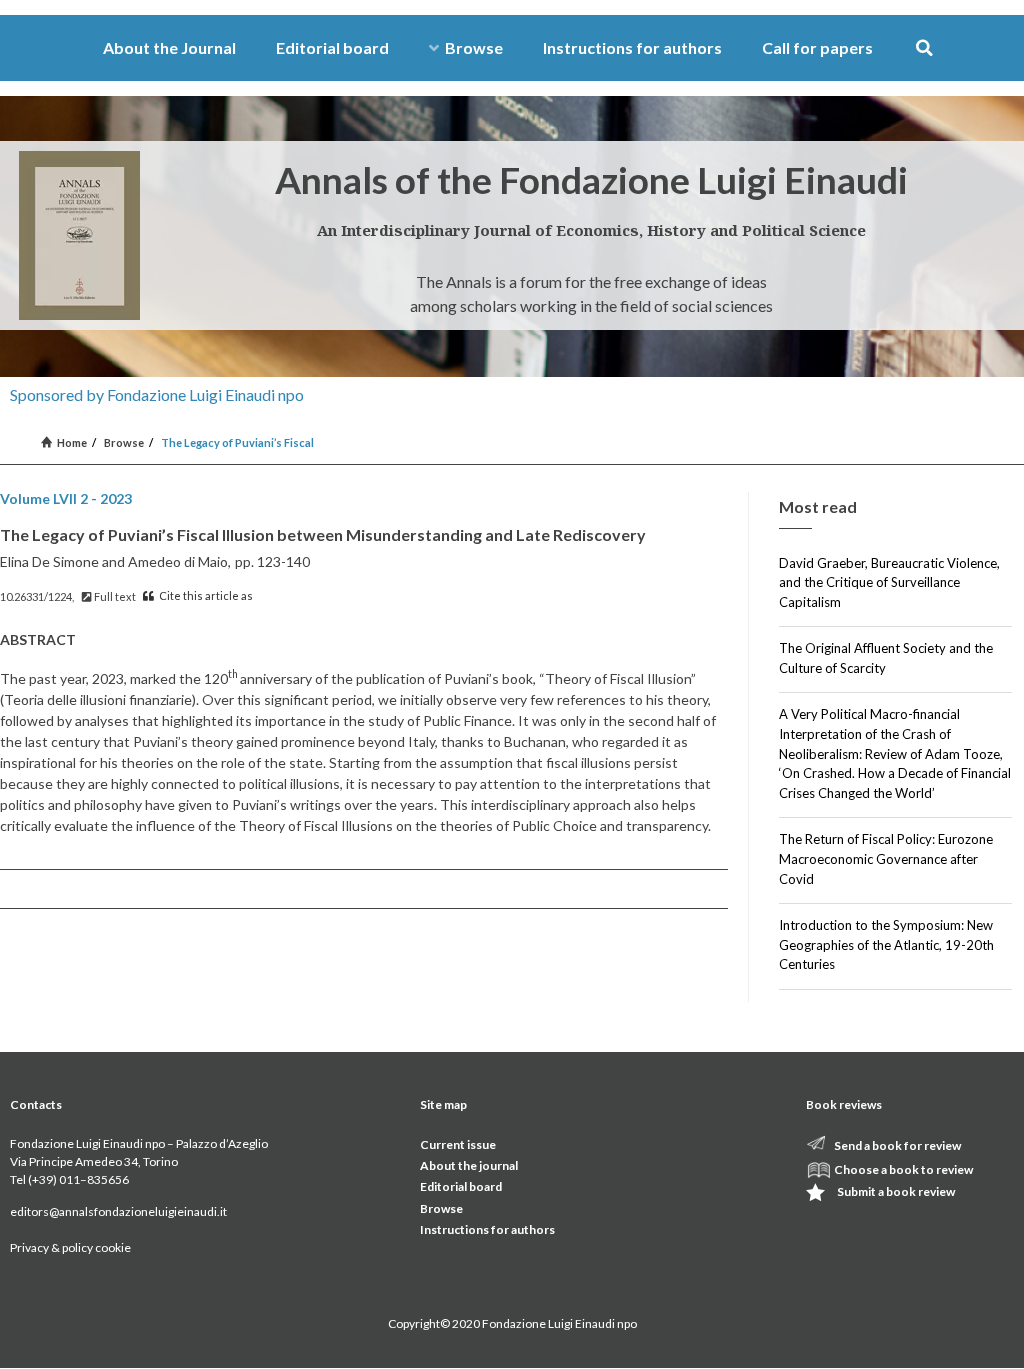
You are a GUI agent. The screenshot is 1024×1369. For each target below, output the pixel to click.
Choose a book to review (903, 1169)
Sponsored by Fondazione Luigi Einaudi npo (157, 394)
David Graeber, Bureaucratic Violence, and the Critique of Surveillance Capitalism (889, 582)
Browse (474, 47)
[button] (924, 48)
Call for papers (817, 47)
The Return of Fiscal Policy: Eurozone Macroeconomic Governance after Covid (886, 858)
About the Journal (169, 47)
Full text (114, 596)
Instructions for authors (632, 47)
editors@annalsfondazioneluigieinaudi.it (118, 1211)
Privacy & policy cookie (70, 1247)
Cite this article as (205, 595)
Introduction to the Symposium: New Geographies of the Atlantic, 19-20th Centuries (886, 944)
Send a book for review (897, 1145)
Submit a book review (896, 1191)
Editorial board (332, 47)
